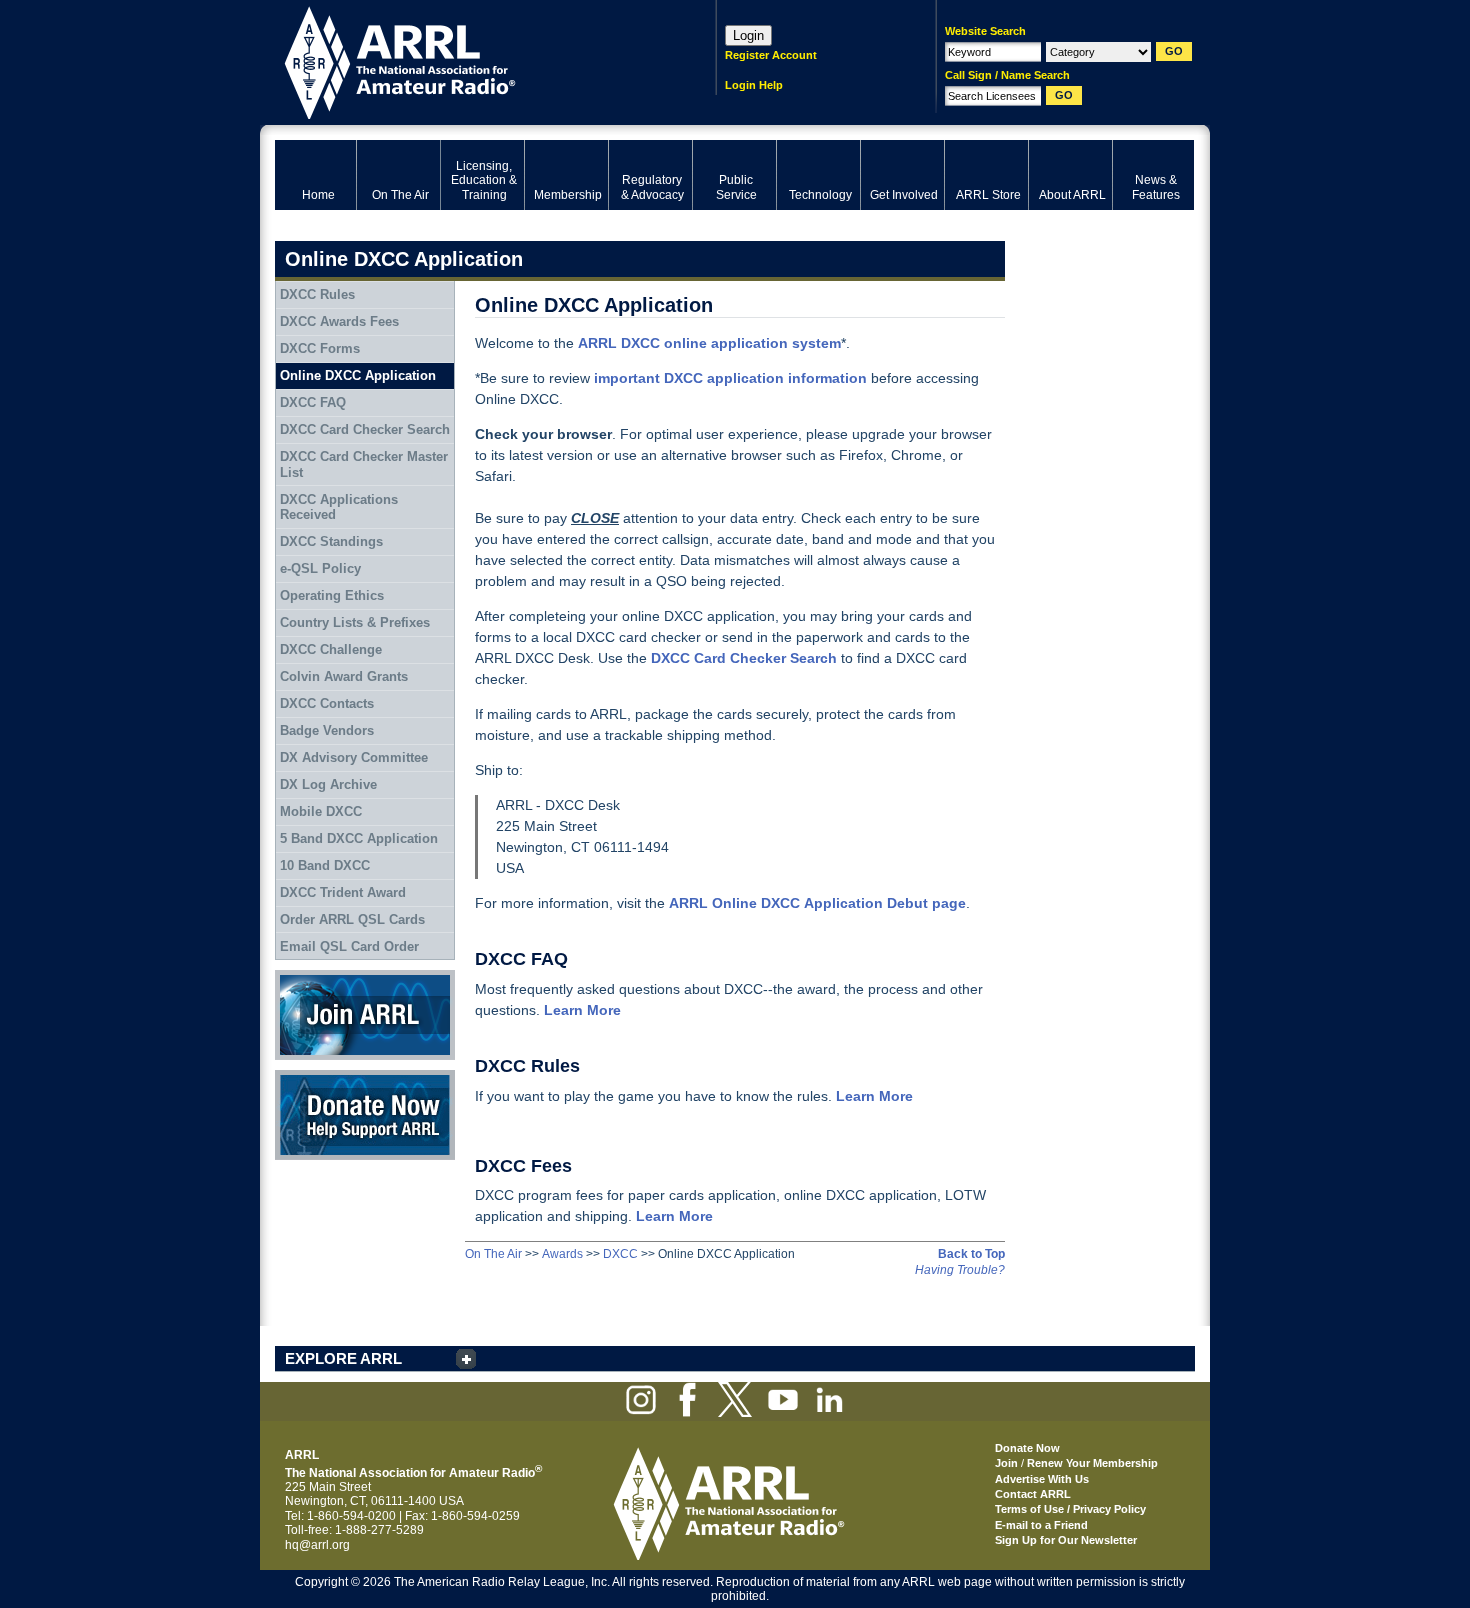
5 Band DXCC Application (359, 838)
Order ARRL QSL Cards (352, 919)
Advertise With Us (1042, 1479)
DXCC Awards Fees (339, 321)
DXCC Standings (331, 541)
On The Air (493, 1254)
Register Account (771, 55)
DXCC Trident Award (343, 892)
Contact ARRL (1033, 1494)
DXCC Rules (317, 294)
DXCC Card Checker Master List (364, 464)
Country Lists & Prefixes (355, 622)
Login (748, 35)
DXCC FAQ (313, 402)
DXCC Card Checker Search (365, 429)
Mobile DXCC (321, 811)
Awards (562, 1254)
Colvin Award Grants (344, 676)
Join (1006, 1463)
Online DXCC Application (358, 375)
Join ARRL (304, 977)
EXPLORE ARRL (343, 1358)
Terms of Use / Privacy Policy (1070, 1509)
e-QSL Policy (320, 568)
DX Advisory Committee (354, 757)
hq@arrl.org (317, 1545)
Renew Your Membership (1092, 1463)
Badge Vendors (327, 730)
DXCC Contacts (327, 703)
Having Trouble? (960, 1270)
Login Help (754, 85)
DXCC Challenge (331, 649)
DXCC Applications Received (339, 507)
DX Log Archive (328, 784)
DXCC (620, 1254)
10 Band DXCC (325, 865)
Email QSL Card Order (349, 946)
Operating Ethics (332, 595)
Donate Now (309, 1077)
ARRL (469, 60)
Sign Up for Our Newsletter (1066, 1540)
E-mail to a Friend (1041, 1525)
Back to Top (971, 1254)
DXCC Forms (320, 348)
